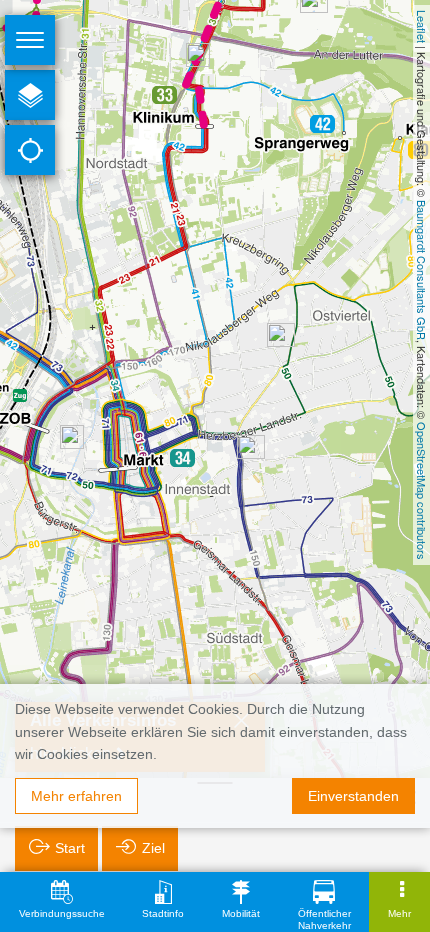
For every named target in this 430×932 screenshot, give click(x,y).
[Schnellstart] (30, 95)
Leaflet (422, 26)
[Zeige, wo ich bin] (30, 150)
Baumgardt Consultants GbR (422, 270)
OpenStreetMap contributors (422, 491)
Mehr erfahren (76, 796)
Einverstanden (353, 796)
